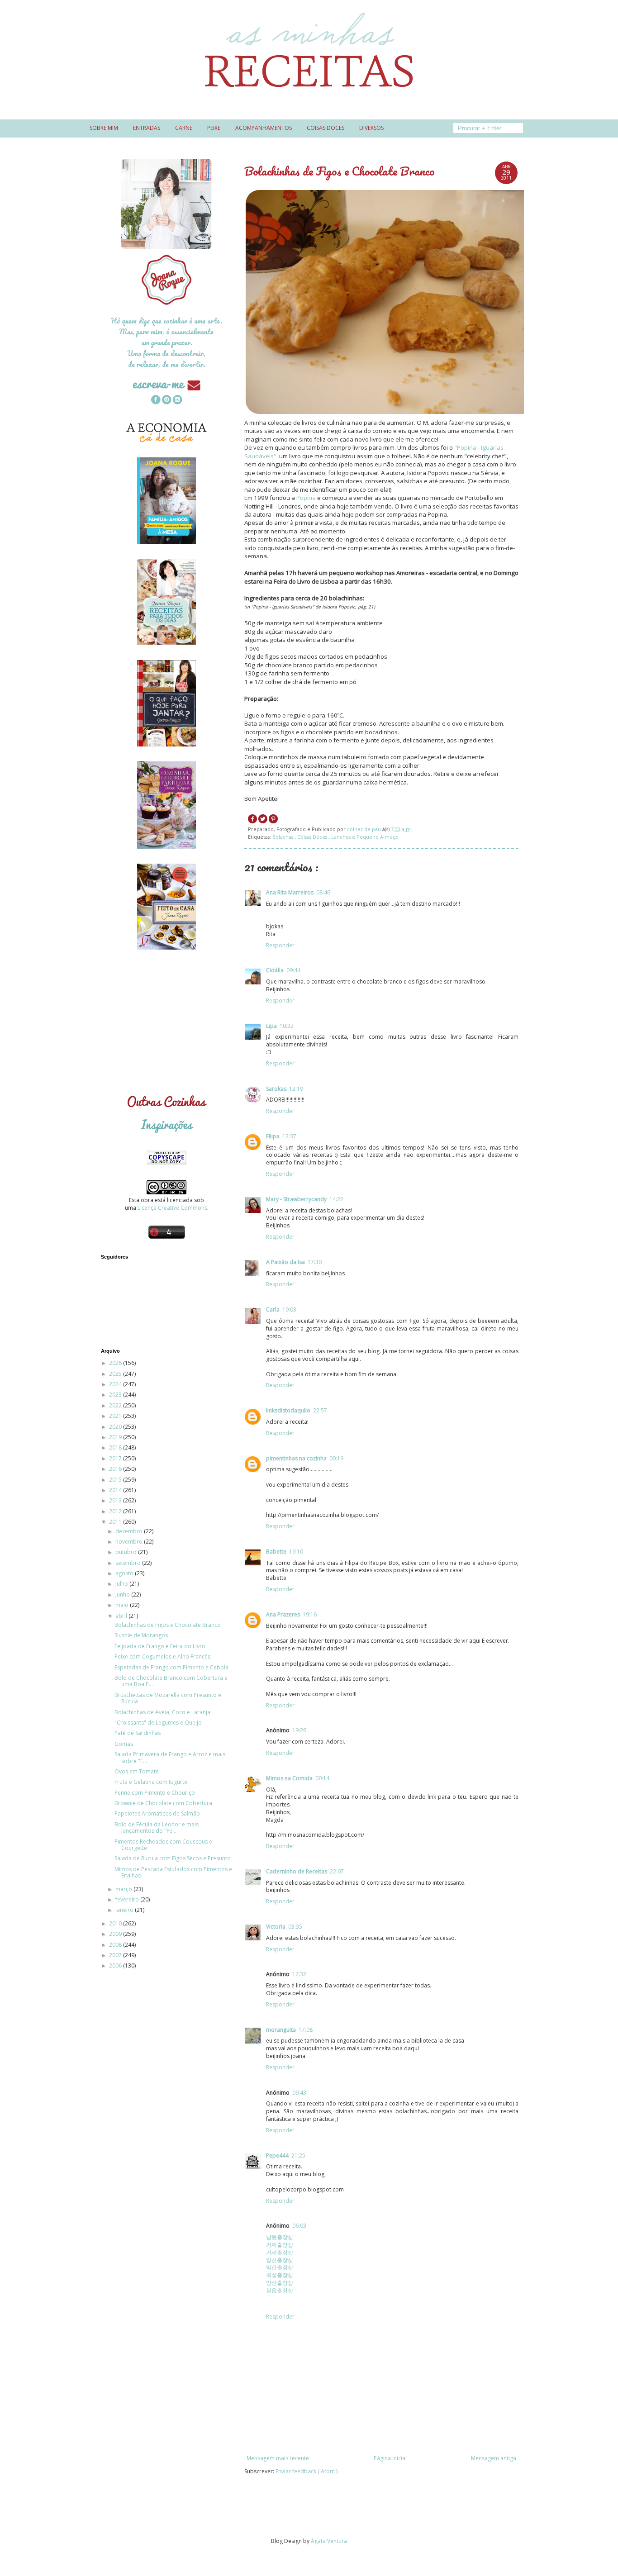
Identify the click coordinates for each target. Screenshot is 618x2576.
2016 (116, 1469)
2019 (116, 1437)
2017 (116, 1458)
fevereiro (128, 1899)
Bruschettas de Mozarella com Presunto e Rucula (168, 1698)
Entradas (147, 128)
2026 (116, 1363)
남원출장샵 (280, 2237)
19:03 (289, 1309)
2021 (116, 1416)
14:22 (336, 1199)
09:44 (293, 970)
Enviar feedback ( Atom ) (307, 2471)
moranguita (281, 2030)
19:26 (299, 1730)
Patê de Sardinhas (138, 1733)
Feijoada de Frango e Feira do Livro (160, 1646)
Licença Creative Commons (172, 1208)
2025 (116, 1374)
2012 (116, 1511)
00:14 (322, 1778)
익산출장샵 (280, 2267)
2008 (116, 1945)
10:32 (287, 1026)
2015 (116, 1480)
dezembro (130, 1531)
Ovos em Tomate (137, 1771)
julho (122, 1584)
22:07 (337, 1871)
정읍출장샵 (280, 2290)
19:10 (296, 1552)
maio (123, 1605)
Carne (184, 128)
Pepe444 (277, 2155)
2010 (116, 1923)
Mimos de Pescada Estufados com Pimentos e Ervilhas (173, 1872)
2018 (116, 1447)
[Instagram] (177, 401)
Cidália (275, 970)
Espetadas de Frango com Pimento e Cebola (171, 1667)
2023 (116, 1395)
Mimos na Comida (289, 1778)
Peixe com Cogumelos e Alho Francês (162, 1656)
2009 (116, 1934)
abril (122, 1616)
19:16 (310, 1614)
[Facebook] (156, 401)
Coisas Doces (313, 837)
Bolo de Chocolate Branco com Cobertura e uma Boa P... (171, 1681)
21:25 (298, 2155)
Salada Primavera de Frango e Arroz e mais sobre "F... (170, 1757)
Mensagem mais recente (278, 2458)
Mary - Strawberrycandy (296, 1199)
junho (123, 1595)
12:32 (299, 1974)
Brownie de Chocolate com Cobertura (163, 1803)
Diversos (371, 128)
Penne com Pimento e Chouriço (155, 1793)
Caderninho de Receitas (297, 1871)
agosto (125, 1573)
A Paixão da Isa (285, 1262)
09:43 (299, 2093)
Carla (273, 1309)
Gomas (124, 1744)
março (124, 1889)
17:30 (315, 1262)
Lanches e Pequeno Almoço (365, 837)
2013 (116, 1500)
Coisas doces (326, 128)
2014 (116, 1490)
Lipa (271, 1026)
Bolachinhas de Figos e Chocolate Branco (168, 1625)
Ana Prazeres (283, 1614)
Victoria (276, 1927)
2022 (116, 1405)
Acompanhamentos (264, 128)
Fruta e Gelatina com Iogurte (151, 1782)
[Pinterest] (166, 401)
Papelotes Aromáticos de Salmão (157, 1813)
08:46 (323, 892)
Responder (280, 945)
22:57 (320, 1410)
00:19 (336, 1458)
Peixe (214, 128)
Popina (306, 498)
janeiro (125, 1910)
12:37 (289, 1136)
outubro (127, 1552)
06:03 (299, 2226)
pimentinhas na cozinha (296, 1458)
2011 (116, 1522)
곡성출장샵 (280, 2275)
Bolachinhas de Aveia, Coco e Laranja (162, 1712)
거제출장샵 (280, 2245)
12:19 (296, 1089)
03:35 (295, 1927)
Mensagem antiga (494, 2458)
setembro (129, 1563)
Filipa (273, 1136)
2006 (116, 1965)
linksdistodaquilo (288, 1410)
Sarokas (276, 1089)
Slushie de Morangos (141, 1635)
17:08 (306, 2030)
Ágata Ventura (329, 2541)
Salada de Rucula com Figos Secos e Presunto (173, 1858)
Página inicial (390, 2458)
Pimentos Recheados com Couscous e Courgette (163, 1845)
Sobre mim (104, 128)
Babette (276, 1552)
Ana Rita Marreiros (290, 892)
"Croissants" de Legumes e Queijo (158, 1723)
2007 (116, 1955)
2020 (116, 1427)
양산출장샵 (280, 2260)
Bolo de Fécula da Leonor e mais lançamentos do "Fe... (157, 1827)
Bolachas (283, 837)
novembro (130, 1542)
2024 (116, 1384)
